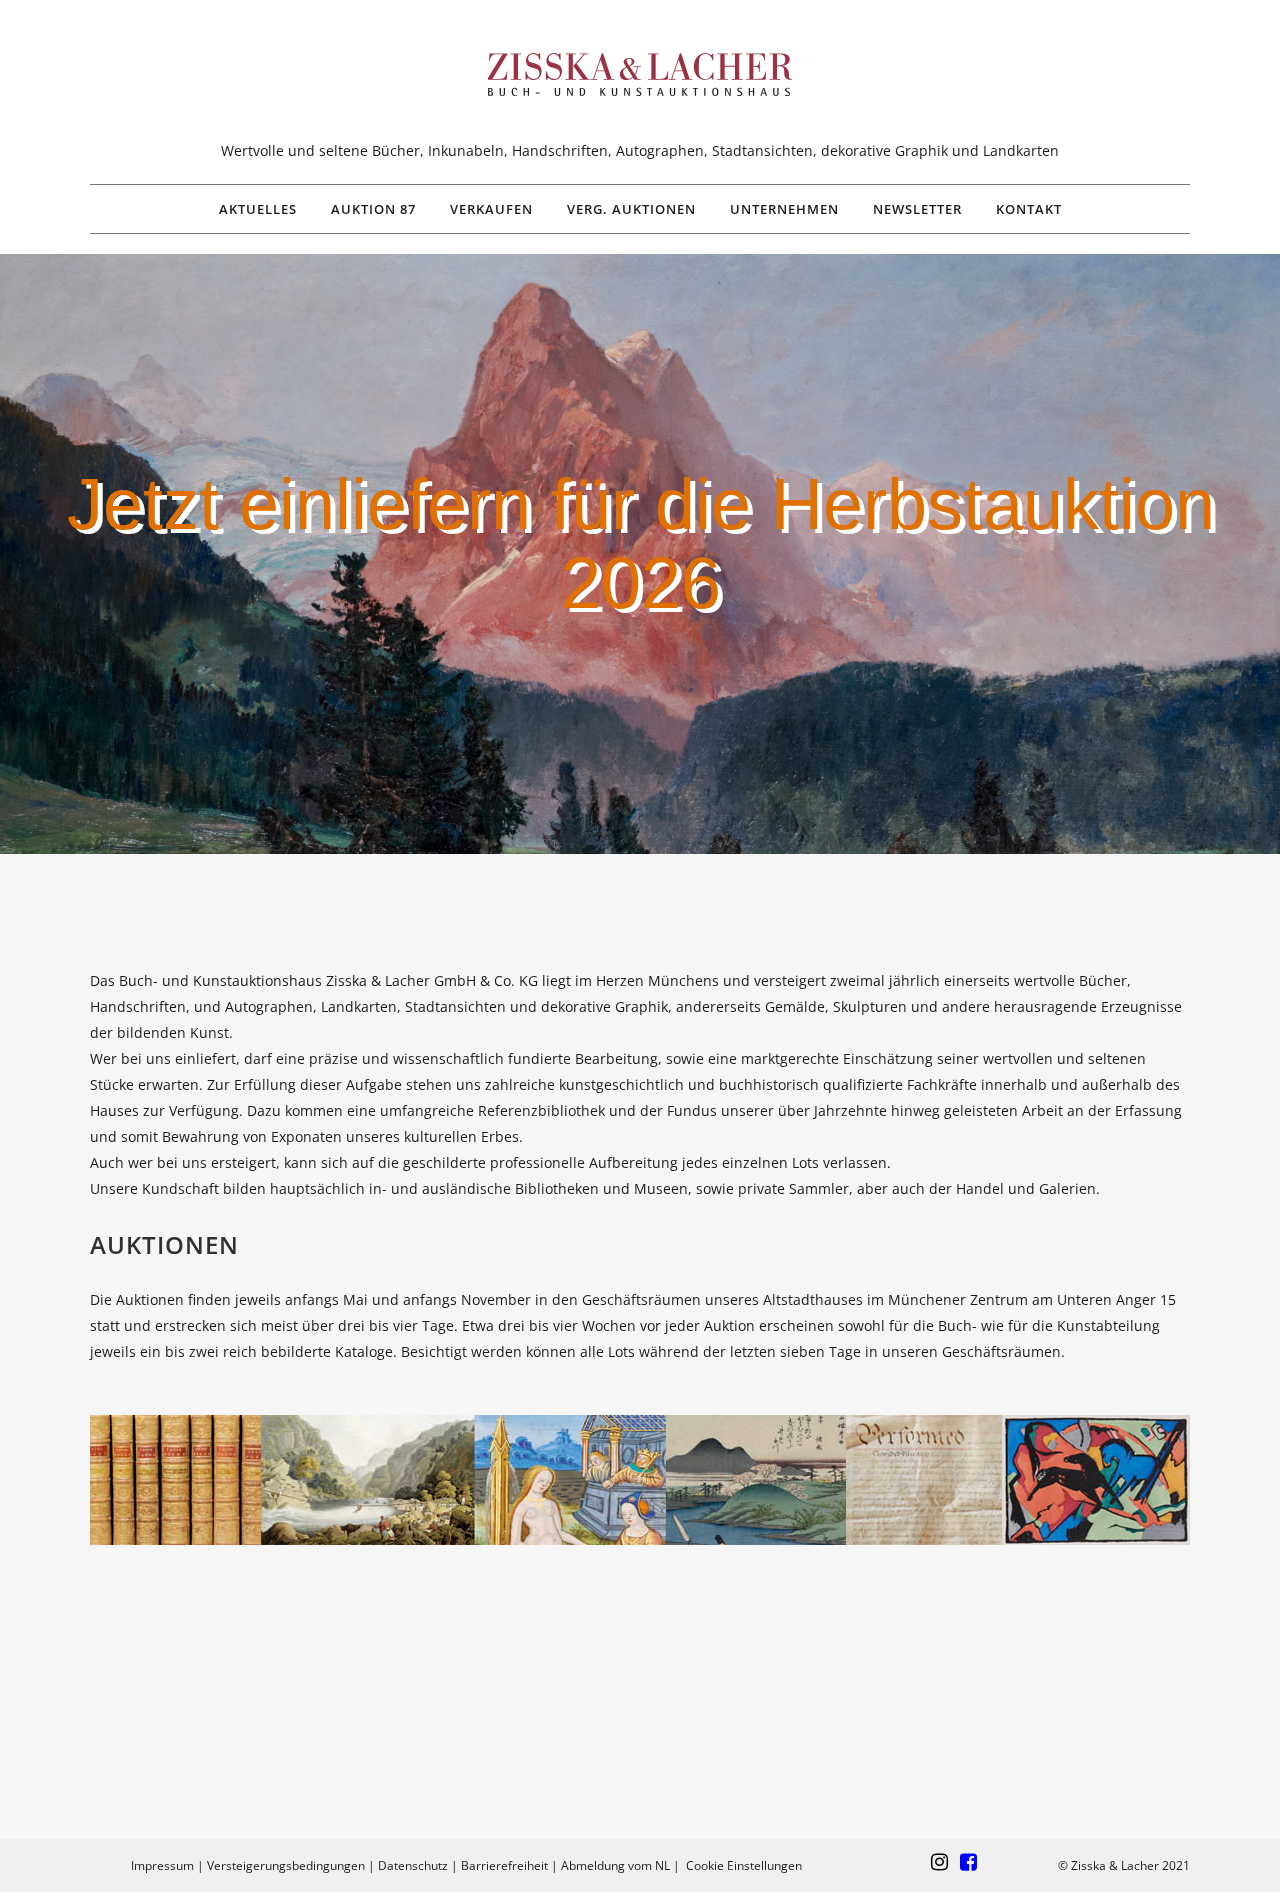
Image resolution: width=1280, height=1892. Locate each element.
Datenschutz (413, 1865)
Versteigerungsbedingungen (286, 1865)
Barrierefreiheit (504, 1865)
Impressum (162, 1865)
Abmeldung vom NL (615, 1865)
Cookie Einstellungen (744, 1865)
